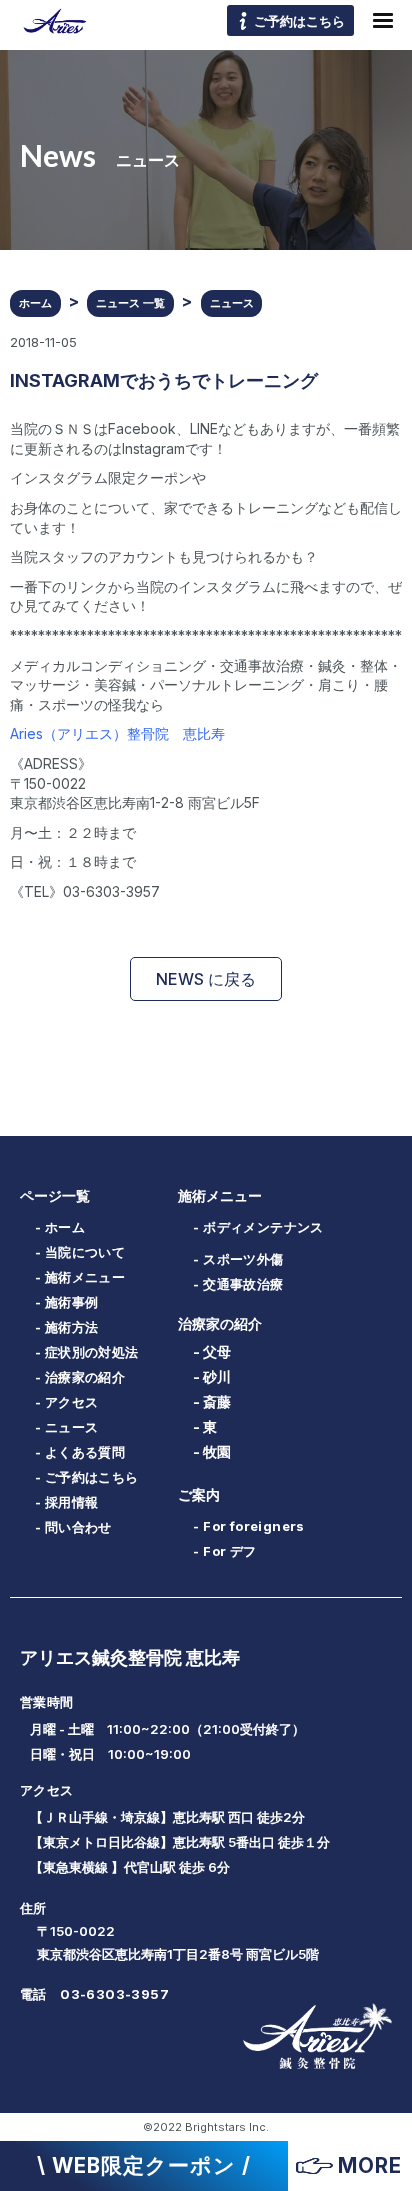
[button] (383, 21)
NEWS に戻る (206, 979)
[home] (50, 20)
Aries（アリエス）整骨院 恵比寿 (117, 733)
